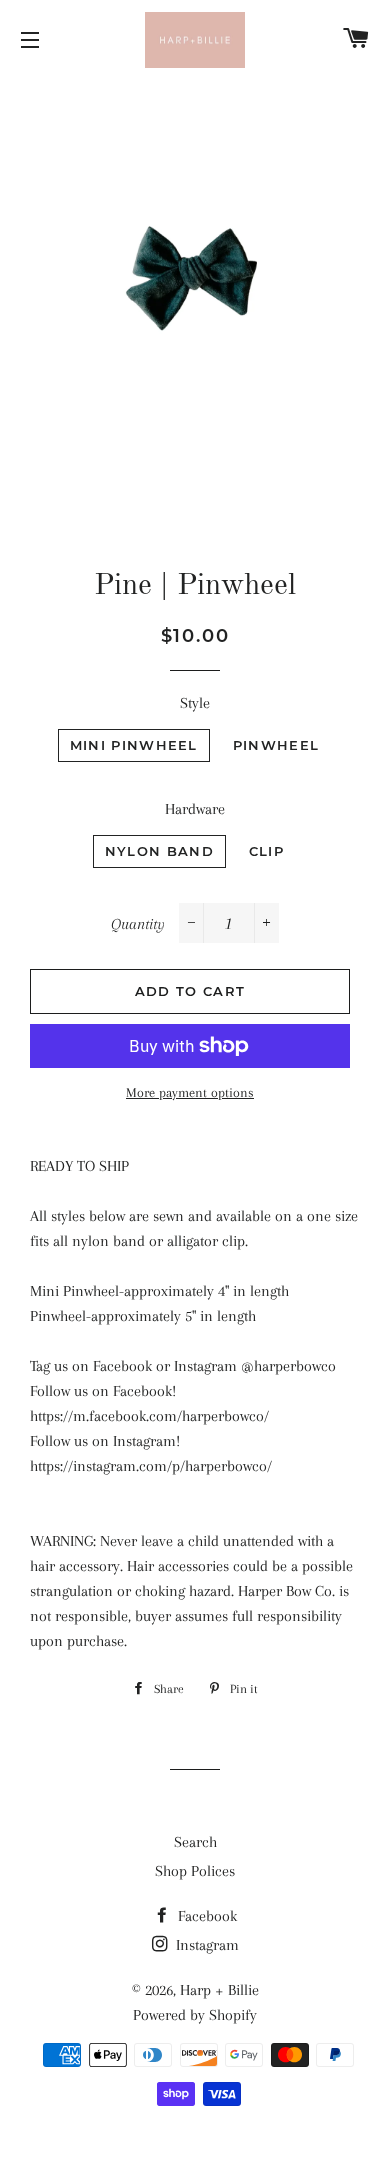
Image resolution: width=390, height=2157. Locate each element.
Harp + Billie (219, 1990)
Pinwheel (276, 745)
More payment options (190, 1092)
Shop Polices (195, 1871)
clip (266, 851)
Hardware (195, 809)
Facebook (205, 1916)
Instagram (205, 1945)
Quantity (138, 924)
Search (195, 1842)
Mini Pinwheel (134, 745)
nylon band (159, 851)
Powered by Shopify (195, 2015)
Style (195, 703)
